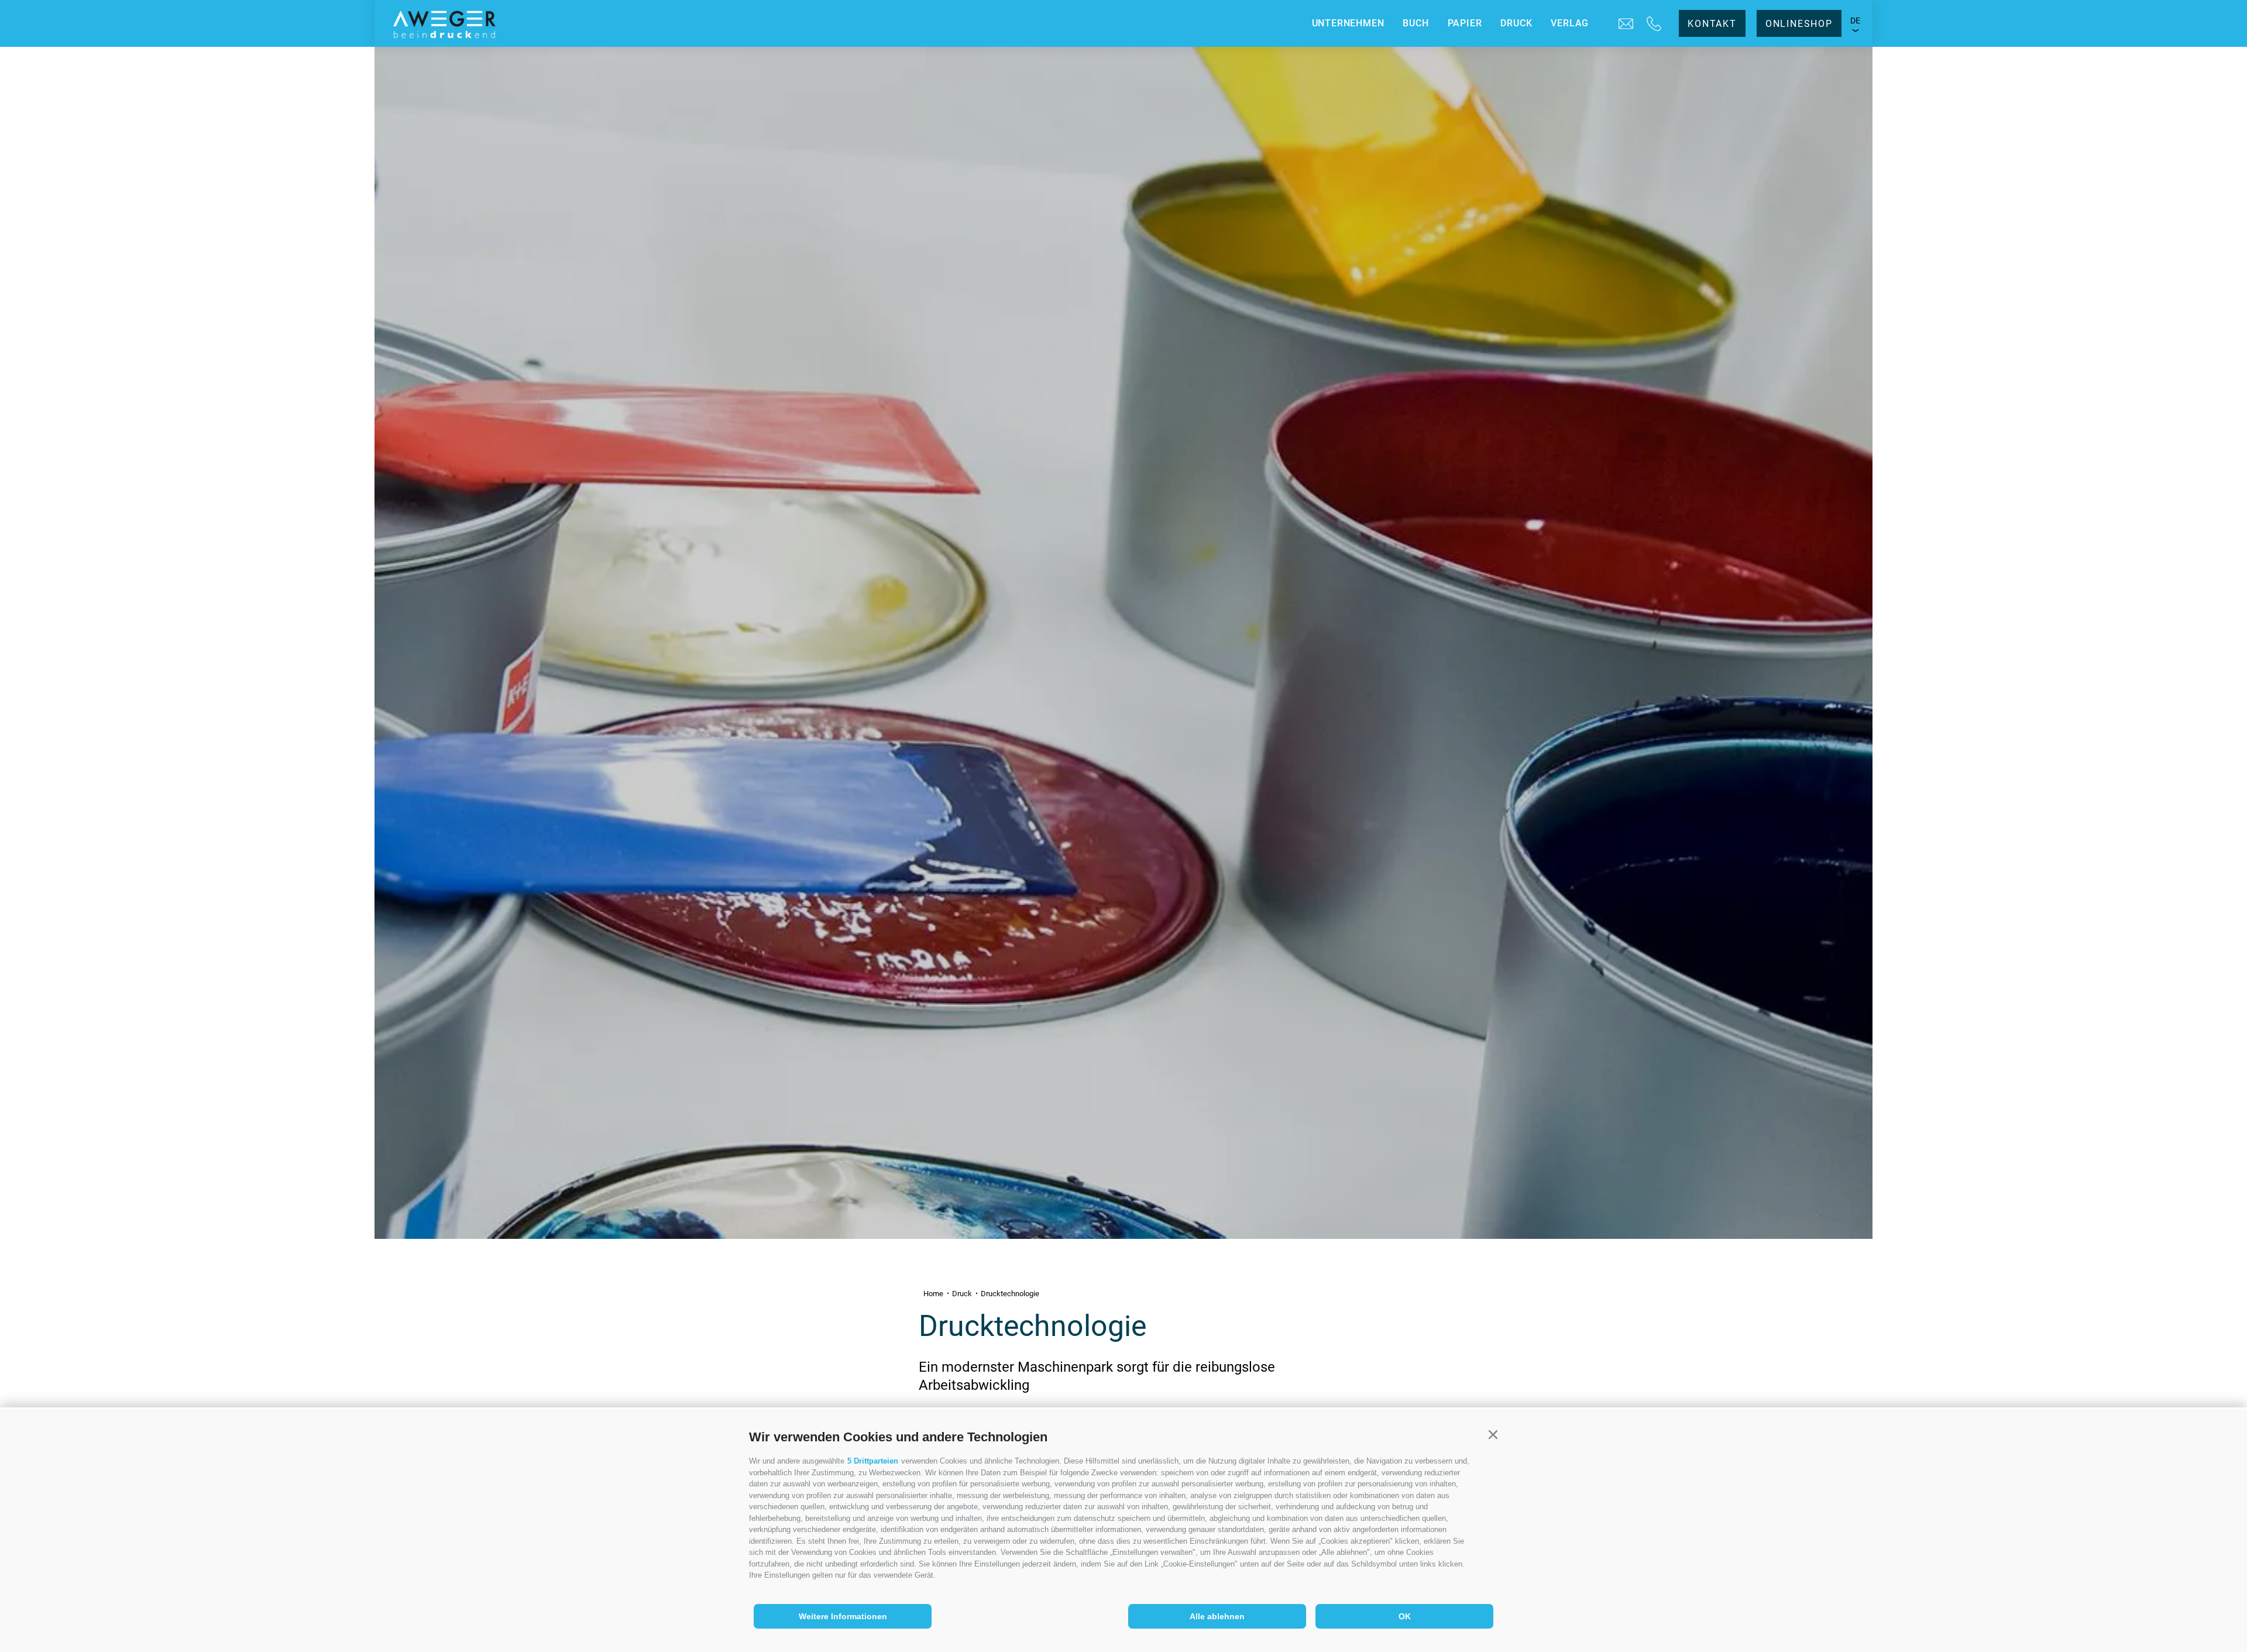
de (1856, 20)
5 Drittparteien (873, 1461)
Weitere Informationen (843, 1616)
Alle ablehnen (1217, 1616)
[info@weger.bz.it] (1626, 24)
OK (1405, 1616)
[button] (1493, 1435)
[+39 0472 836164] (1654, 24)
